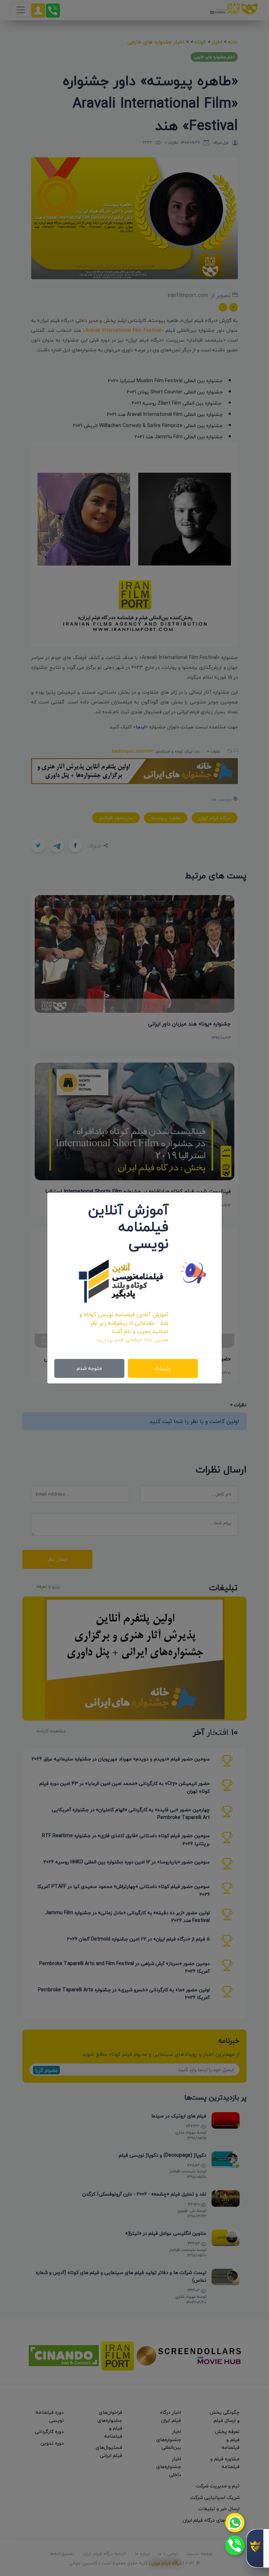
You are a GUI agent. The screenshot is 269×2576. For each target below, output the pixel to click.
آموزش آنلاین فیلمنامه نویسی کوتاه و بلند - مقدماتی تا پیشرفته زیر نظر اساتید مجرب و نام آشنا (124, 1323)
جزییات (163, 1368)
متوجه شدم (89, 1368)
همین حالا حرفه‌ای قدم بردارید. (132, 1340)
